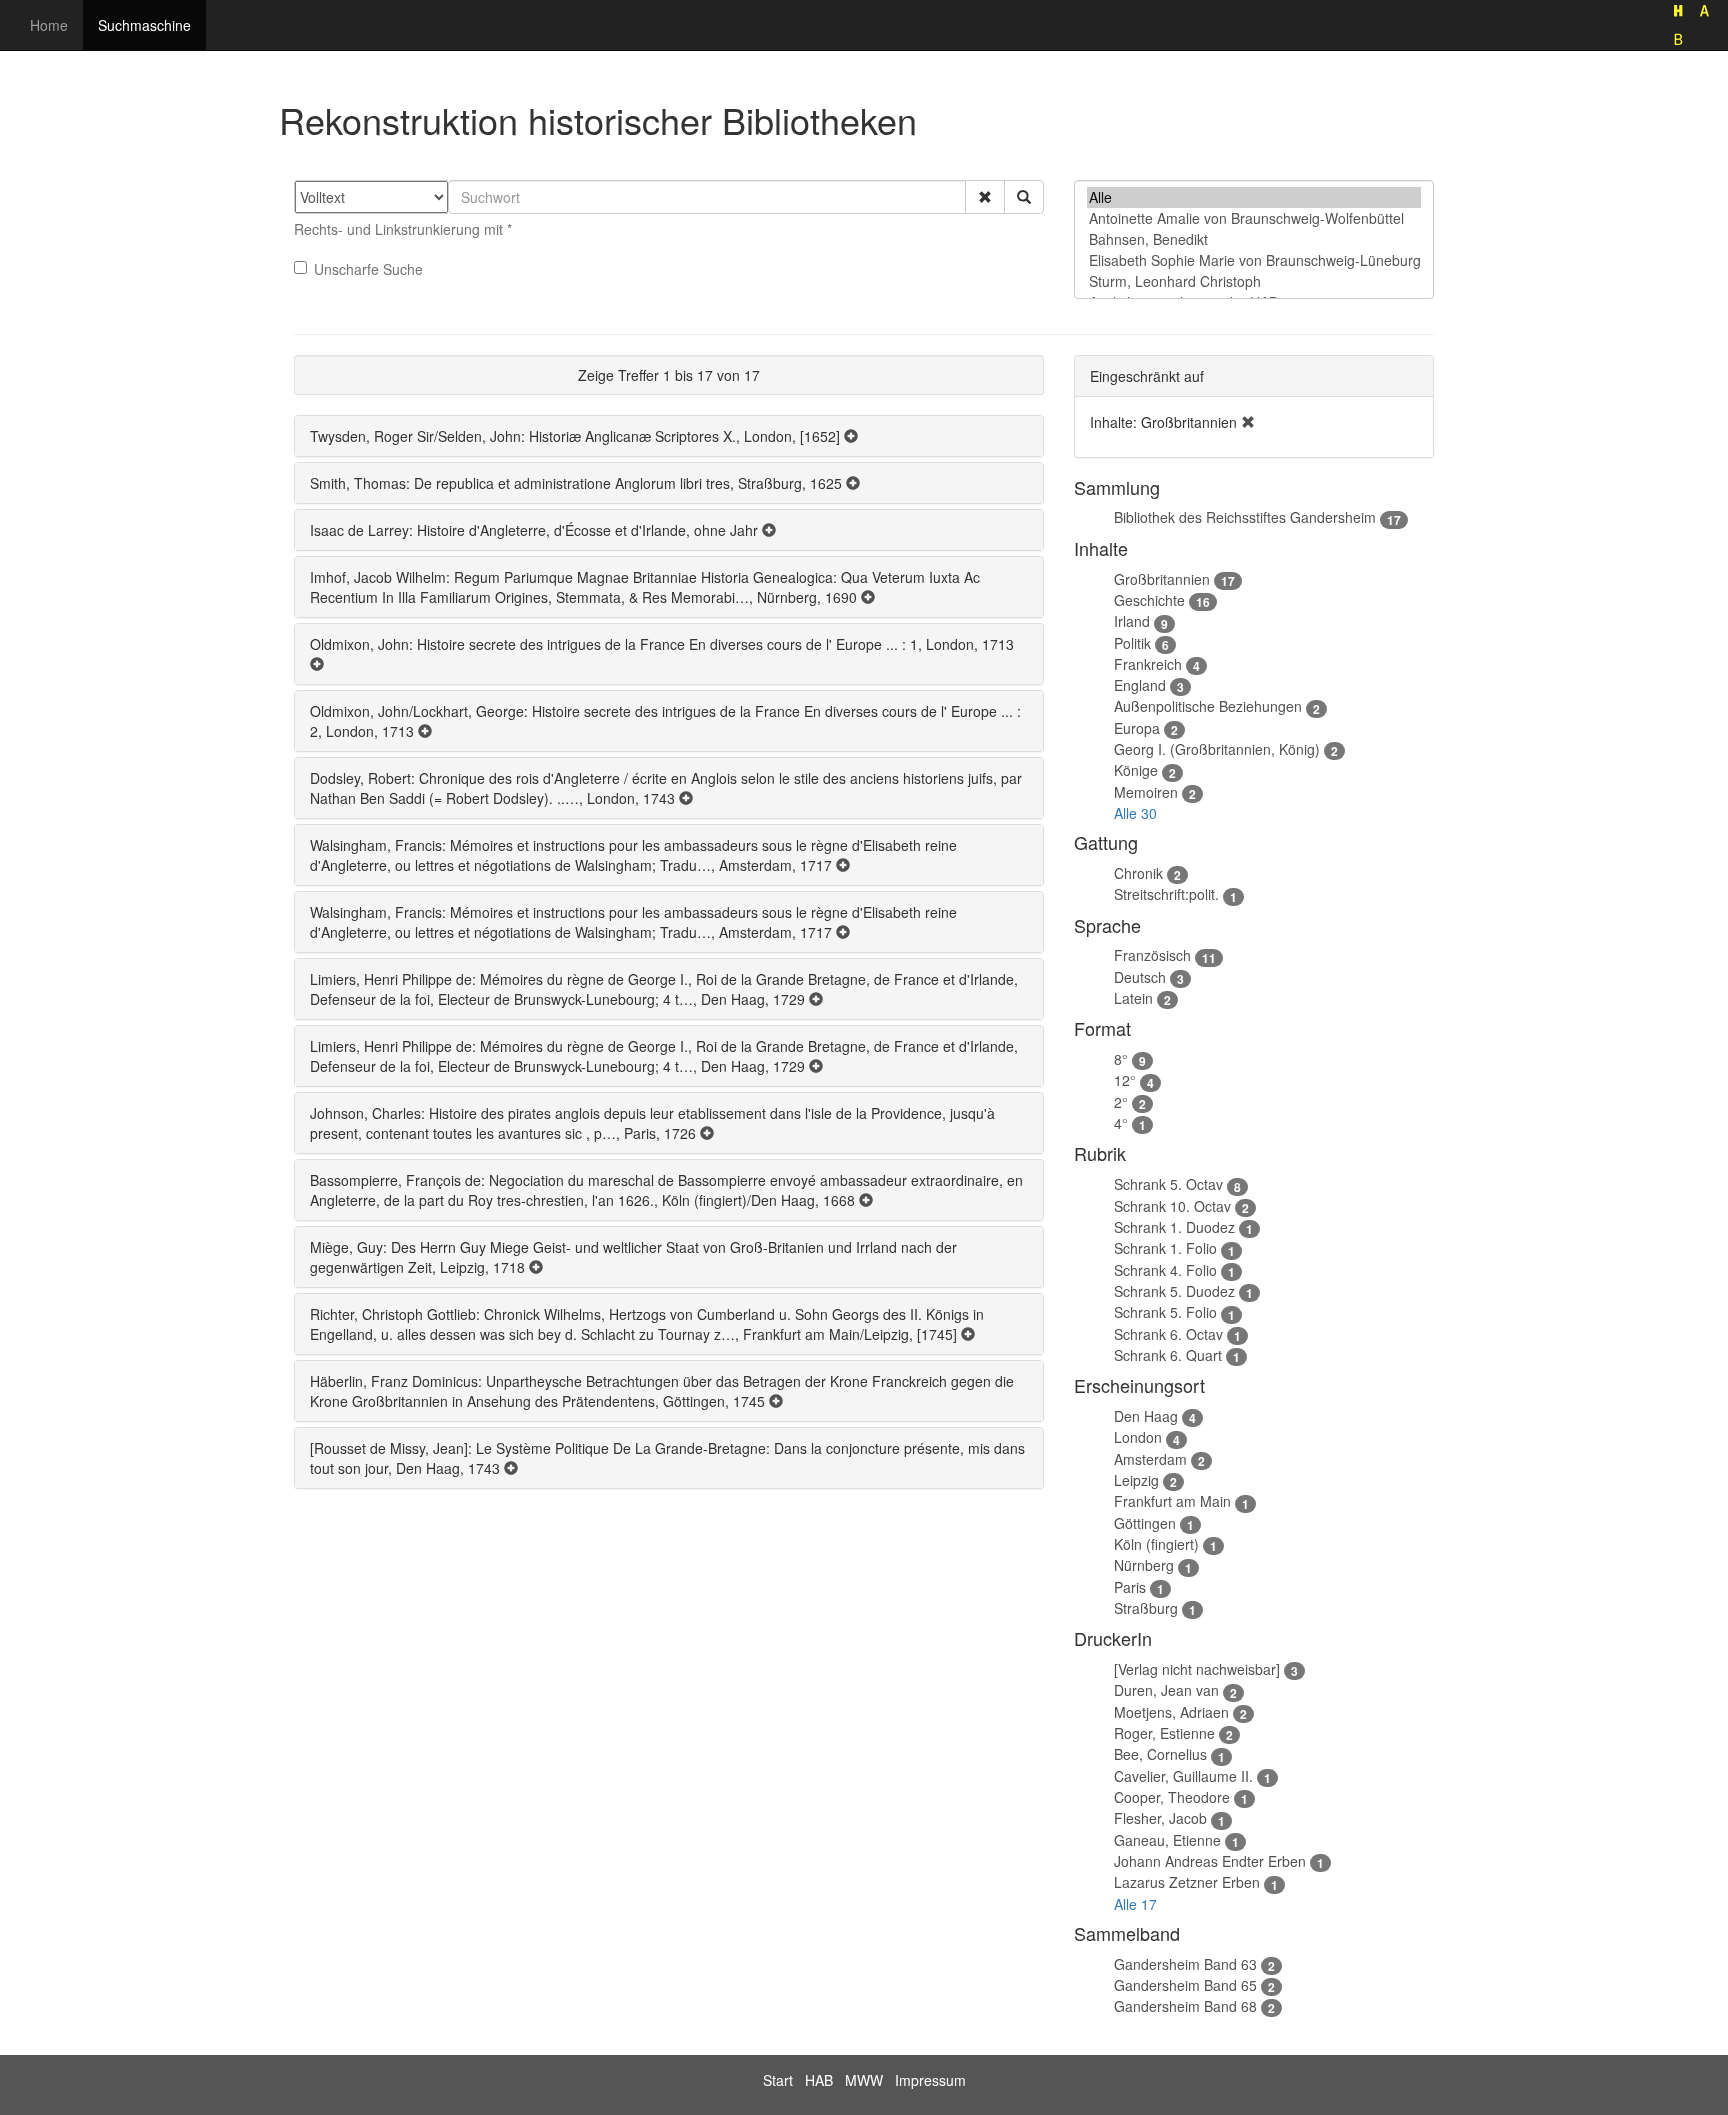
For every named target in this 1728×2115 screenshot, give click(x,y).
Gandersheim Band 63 (1185, 1964)
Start (778, 2080)
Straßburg (1146, 1608)
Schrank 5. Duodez (1174, 1291)
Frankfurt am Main (1172, 1501)
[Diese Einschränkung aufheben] (1248, 422)
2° (1121, 1102)
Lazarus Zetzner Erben (1187, 1882)
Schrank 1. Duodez (1174, 1227)
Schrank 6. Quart (1168, 1355)
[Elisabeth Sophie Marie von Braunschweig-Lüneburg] (1254, 260)
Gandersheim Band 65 (1185, 1985)
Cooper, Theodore (1172, 1797)
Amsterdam (1150, 1459)
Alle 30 (1135, 813)
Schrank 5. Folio (1165, 1312)
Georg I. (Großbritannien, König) (1217, 749)
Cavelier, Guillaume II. (1183, 1776)
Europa (1137, 728)
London (1138, 1437)
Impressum (930, 2080)
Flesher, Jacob (1160, 1818)
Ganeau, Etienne (1167, 1840)
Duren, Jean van (1166, 1690)
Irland (1132, 621)
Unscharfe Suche (368, 269)
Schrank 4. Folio (1165, 1270)
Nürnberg (1144, 1565)
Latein (1133, 998)
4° (1121, 1123)
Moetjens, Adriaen (1171, 1712)
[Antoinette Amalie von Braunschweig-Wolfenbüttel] (1254, 218)
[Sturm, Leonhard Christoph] (1254, 281)
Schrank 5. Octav (1168, 1184)
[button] (985, 197)
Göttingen (1145, 1523)
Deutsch (1140, 977)
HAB (819, 2080)
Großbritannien (1162, 579)
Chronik (1138, 873)
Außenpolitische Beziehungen (1208, 706)
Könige (1136, 770)
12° (1125, 1080)
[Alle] (1254, 197)
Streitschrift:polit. (1166, 894)
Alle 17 (1135, 1904)
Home (49, 25)
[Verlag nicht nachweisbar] (1197, 1669)
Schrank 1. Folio (1165, 1248)
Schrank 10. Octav (1172, 1206)
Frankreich (1148, 664)
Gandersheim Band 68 (1185, 2006)
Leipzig (1136, 1480)
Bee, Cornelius (1160, 1754)
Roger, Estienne (1164, 1733)
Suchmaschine (144, 25)
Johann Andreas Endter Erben (1210, 1861)
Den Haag (1146, 1416)
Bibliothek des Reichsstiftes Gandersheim (1245, 517)
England (1140, 685)
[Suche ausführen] (1024, 197)
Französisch (1152, 955)
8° (1121, 1059)
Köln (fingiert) (1156, 1544)
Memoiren (1146, 792)
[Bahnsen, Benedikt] (1254, 239)
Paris (1130, 1587)
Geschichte (1149, 600)
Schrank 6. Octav (1168, 1334)
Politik (1132, 643)
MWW (864, 2080)
